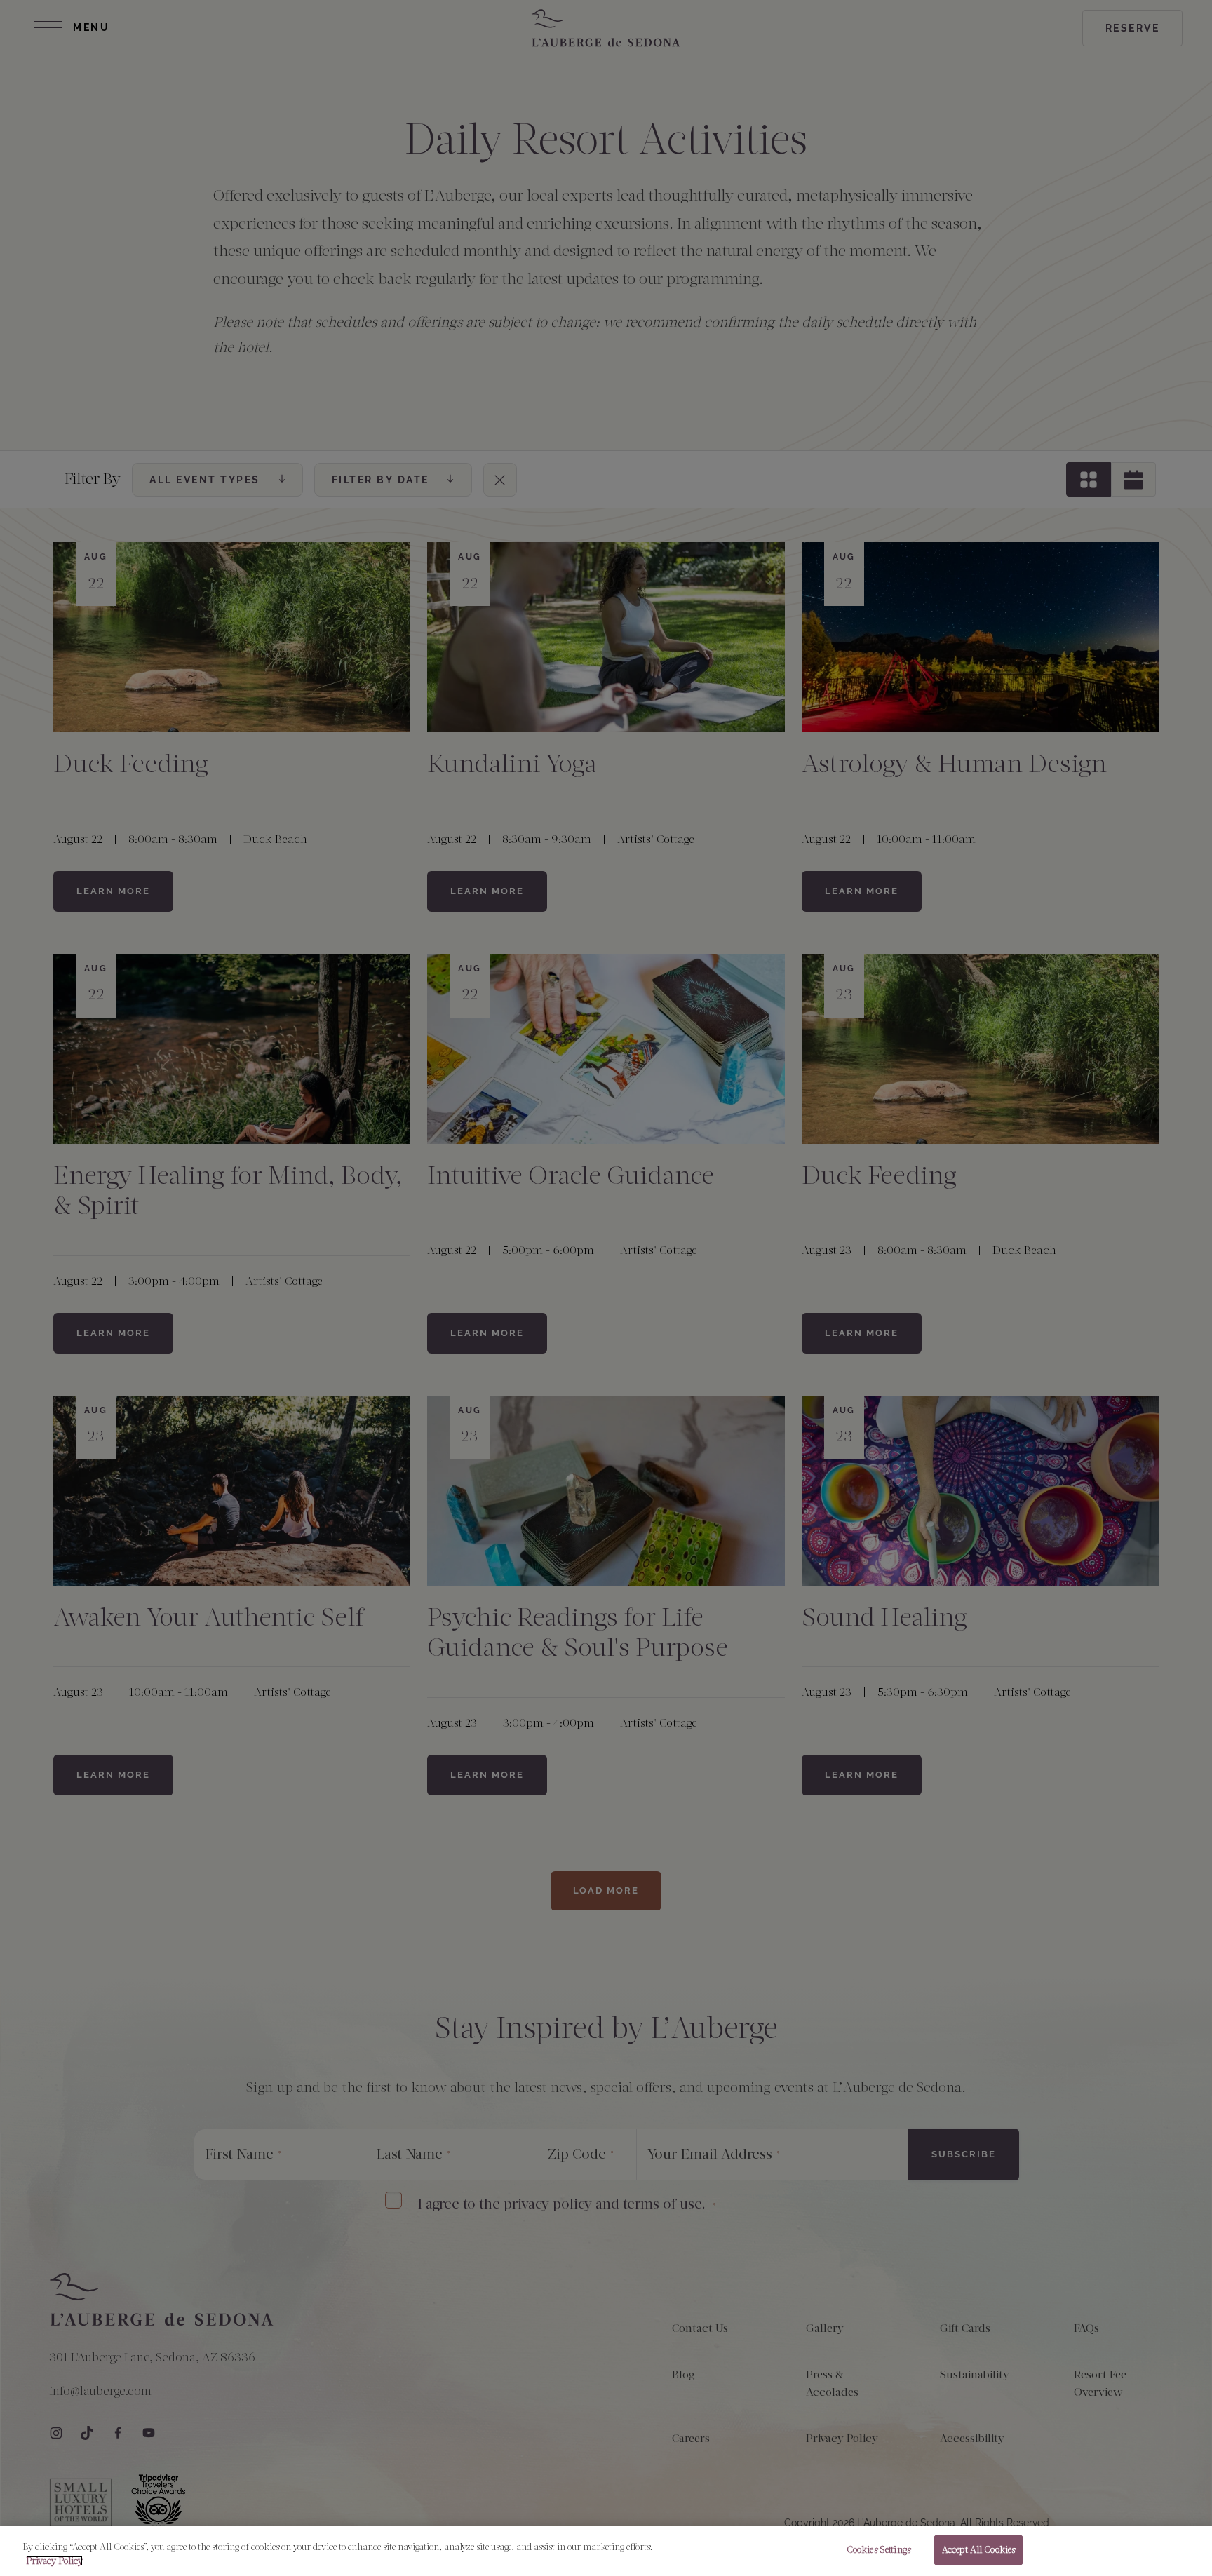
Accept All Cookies (978, 2550)
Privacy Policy (54, 2561)
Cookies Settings (878, 2550)
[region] (606, 2551)
